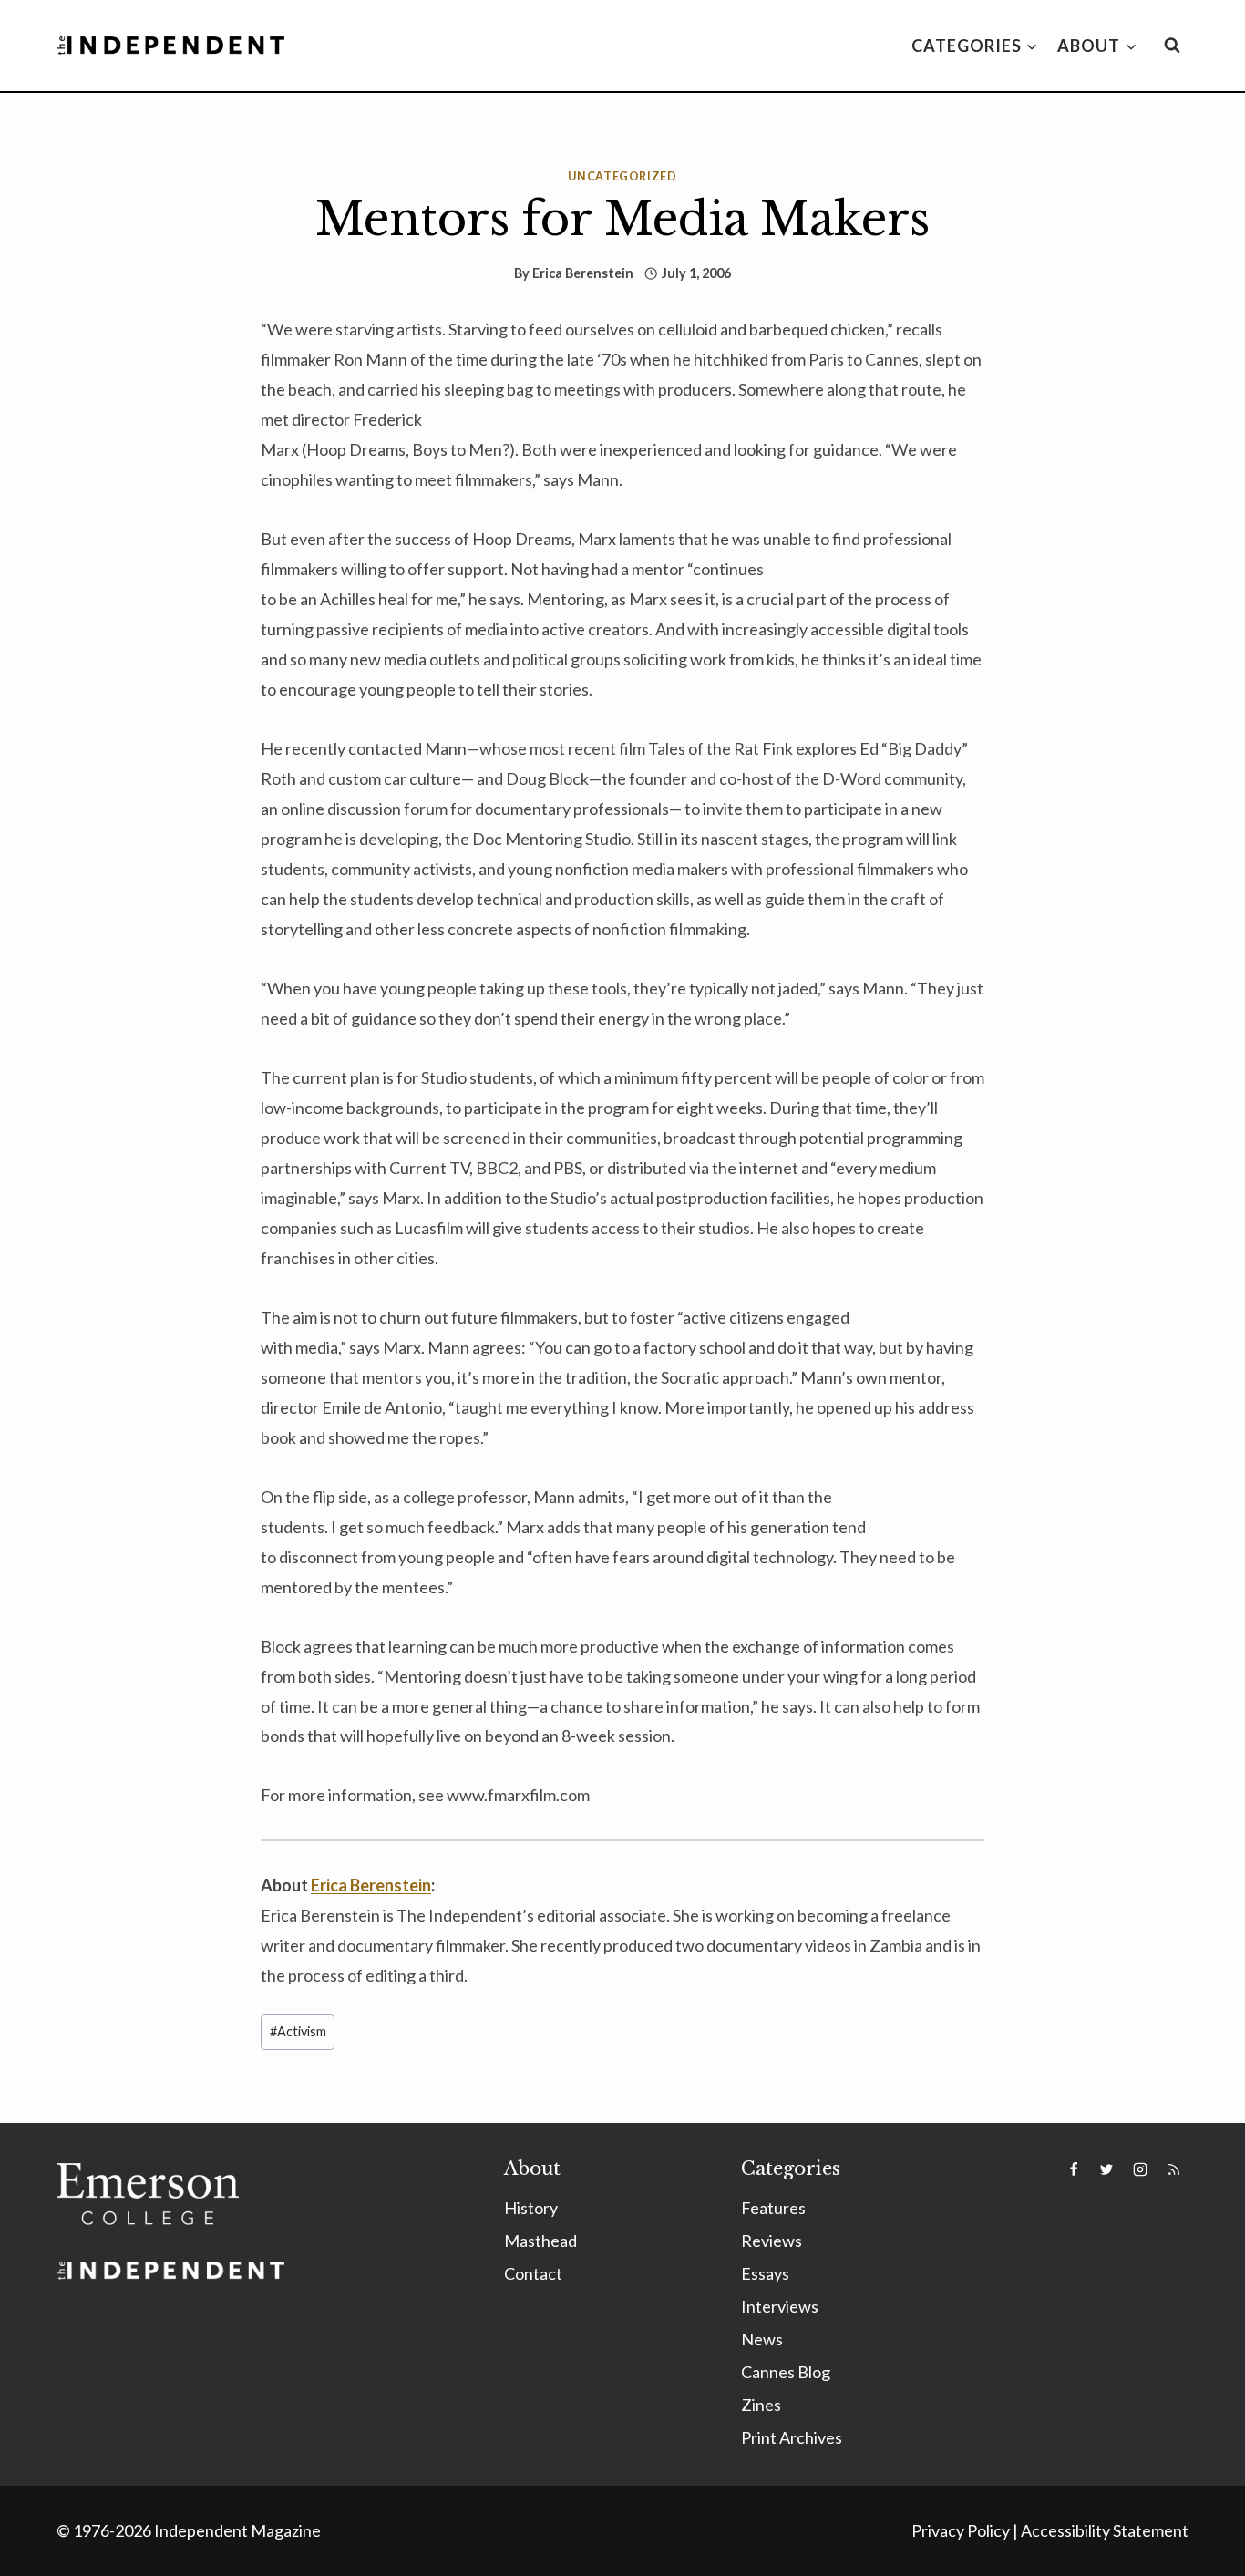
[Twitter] (1106, 2169)
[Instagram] (1140, 2169)
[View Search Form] (1172, 46)
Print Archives (792, 2437)
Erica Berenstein (583, 273)
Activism (298, 2031)
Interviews (780, 2306)
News (762, 2339)
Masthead (540, 2241)
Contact (533, 2273)
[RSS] (1174, 2169)
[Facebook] (1074, 2169)
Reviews (772, 2241)
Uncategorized (622, 176)
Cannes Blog (786, 2372)
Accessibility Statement (1105, 2530)
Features (773, 2208)
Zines (761, 2405)
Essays (765, 2273)
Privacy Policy (961, 2530)
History (531, 2208)
